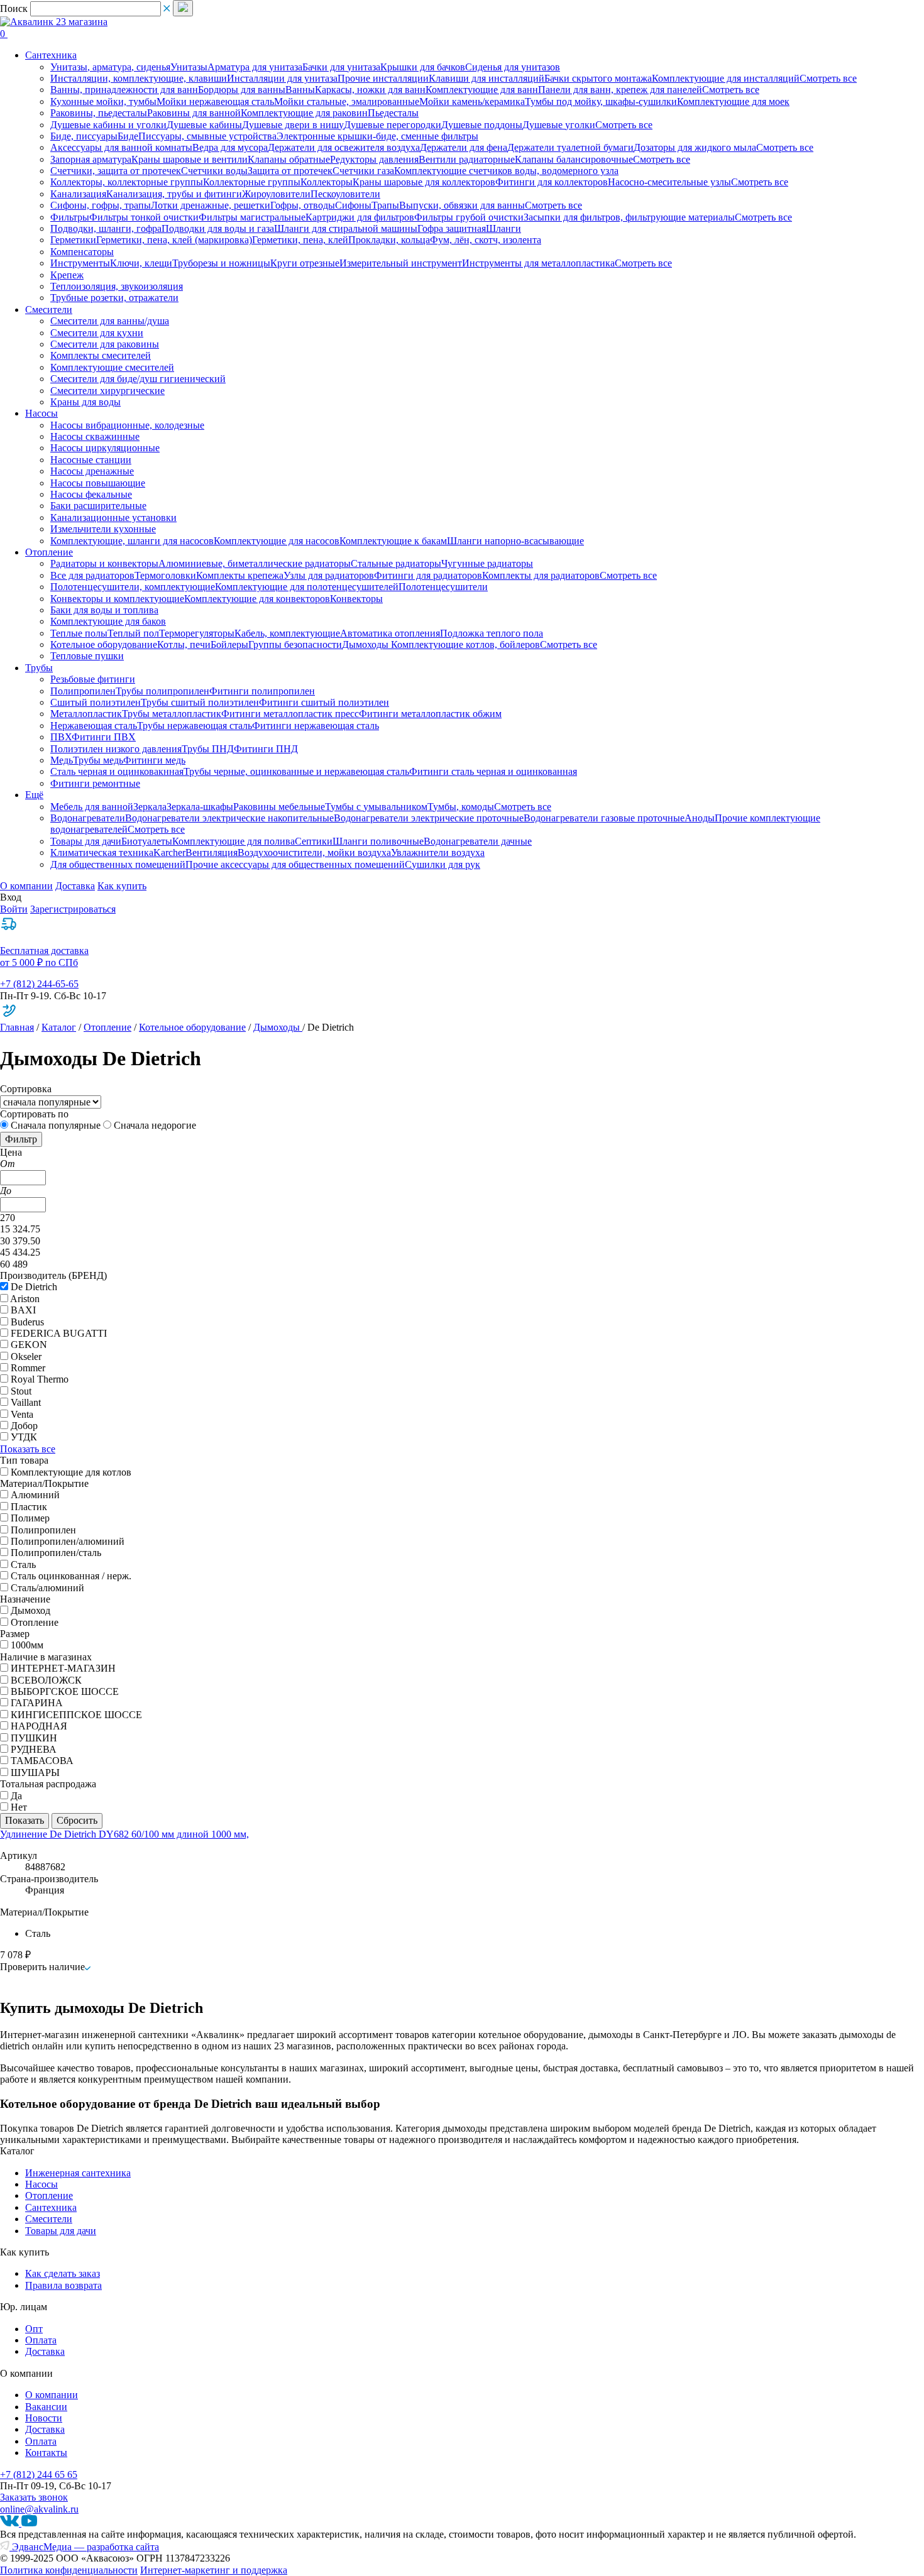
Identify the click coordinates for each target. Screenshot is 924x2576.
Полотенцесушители (443, 587)
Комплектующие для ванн (482, 90)
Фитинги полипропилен (262, 691)
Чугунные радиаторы (487, 563)
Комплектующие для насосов (277, 541)
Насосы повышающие (98, 483)
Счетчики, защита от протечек (116, 171)
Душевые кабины (204, 125)
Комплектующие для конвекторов (257, 599)
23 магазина (82, 22)
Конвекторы (356, 599)
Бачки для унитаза (341, 67)
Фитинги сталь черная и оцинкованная (493, 771)
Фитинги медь (154, 760)
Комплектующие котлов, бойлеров (465, 644)
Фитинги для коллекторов (552, 182)
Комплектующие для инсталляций (726, 78)
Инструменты (80, 263)
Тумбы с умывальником (376, 807)
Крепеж (67, 275)
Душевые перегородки (393, 125)
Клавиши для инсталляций (487, 78)
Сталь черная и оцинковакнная (117, 771)
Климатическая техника (102, 852)
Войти (14, 909)
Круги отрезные (305, 263)
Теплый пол (133, 633)
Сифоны (353, 205)
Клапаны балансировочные (574, 159)
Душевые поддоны (482, 125)
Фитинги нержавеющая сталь (316, 726)
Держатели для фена (464, 147)
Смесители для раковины (105, 344)
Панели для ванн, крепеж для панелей (620, 90)
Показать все (28, 1449)
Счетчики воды (214, 171)
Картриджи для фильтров (360, 217)
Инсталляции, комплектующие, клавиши (139, 78)
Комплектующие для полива (234, 841)
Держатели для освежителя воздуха (344, 147)
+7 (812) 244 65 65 (39, 2475)
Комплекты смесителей (101, 355)
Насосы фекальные (91, 494)
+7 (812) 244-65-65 (39, 984)
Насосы (41, 2184)
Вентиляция (212, 852)
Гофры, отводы (303, 205)
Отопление (107, 1027)
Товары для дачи (86, 841)
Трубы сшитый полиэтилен (200, 702)
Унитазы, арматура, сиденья (110, 67)
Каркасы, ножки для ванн (370, 90)
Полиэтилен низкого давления (116, 749)
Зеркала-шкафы (200, 807)
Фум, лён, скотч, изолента (486, 240)
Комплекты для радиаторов (541, 575)
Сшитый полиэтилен (96, 702)
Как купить (122, 886)
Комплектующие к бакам (393, 541)
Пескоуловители (345, 194)
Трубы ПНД (208, 749)
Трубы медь (98, 760)
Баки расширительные (98, 506)
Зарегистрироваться (73, 909)
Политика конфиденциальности (69, 2570)
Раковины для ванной (194, 113)
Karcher (169, 852)
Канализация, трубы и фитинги (174, 194)
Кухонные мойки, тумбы (103, 101)
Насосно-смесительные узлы (669, 182)
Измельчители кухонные (103, 529)
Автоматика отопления (390, 633)
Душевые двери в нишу (293, 125)
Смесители (49, 2219)
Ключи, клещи (141, 263)
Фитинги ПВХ (104, 737)
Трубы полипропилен (162, 691)
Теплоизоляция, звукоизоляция (117, 286)
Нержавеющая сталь (94, 726)
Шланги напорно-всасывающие (515, 541)
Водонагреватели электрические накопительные (229, 818)
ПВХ (61, 737)
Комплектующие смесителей (112, 367)
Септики (314, 841)
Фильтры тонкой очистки (144, 217)
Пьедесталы (393, 113)
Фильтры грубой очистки (469, 217)
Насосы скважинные (95, 436)
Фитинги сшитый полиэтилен (324, 702)
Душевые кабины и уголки (108, 125)
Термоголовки (165, 575)
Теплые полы (79, 633)
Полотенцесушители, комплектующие (133, 587)
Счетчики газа (363, 171)
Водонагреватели (88, 818)
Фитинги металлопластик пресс (290, 714)
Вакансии (46, 2407)
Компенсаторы (82, 252)
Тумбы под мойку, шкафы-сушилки (601, 101)
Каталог (59, 1027)
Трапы (385, 205)
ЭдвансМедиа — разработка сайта (84, 2547)
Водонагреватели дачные (478, 841)
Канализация (78, 194)
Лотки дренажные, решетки (211, 205)
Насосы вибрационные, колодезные (127, 425)
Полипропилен (83, 691)
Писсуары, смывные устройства (207, 136)
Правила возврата (63, 2285)
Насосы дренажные (92, 471)
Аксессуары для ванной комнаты (121, 147)
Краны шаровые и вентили (190, 159)
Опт (34, 2329)
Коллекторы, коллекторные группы (127, 182)
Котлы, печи (184, 644)
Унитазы (189, 67)
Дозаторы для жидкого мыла (695, 147)
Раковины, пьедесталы (99, 113)
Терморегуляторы (197, 633)
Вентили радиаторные (467, 159)
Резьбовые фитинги (93, 679)
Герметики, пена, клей (300, 240)
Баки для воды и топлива (104, 610)
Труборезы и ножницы (221, 263)
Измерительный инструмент (401, 263)
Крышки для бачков (423, 67)
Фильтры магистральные (252, 217)
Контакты (46, 2453)
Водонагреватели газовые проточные (604, 818)
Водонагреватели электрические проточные (429, 818)
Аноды (700, 818)
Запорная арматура (91, 159)
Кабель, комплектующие (287, 633)
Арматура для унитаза (255, 67)
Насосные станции (91, 460)
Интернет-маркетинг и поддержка (214, 2570)
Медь (62, 760)
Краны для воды (85, 402)
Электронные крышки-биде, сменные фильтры (377, 136)
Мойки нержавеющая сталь (215, 101)
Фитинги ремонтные (95, 783)
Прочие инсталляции (383, 78)
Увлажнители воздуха (438, 852)
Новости (44, 2418)
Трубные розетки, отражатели (114, 298)
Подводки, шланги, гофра (106, 228)
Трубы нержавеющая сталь (195, 726)
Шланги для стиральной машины (346, 228)
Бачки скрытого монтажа (598, 78)
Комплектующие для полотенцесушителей (307, 587)
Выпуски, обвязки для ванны (462, 205)
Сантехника (51, 2207)
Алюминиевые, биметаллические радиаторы (255, 563)
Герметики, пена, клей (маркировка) (174, 240)
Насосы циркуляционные (105, 448)
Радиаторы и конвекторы (104, 563)
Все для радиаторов (92, 575)
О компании (26, 886)
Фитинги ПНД (266, 749)
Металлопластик (86, 714)
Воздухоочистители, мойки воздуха (314, 852)
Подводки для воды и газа (218, 228)
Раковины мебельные (279, 807)
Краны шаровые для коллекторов (424, 182)
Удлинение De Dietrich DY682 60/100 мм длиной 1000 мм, (124, 1834)
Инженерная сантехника (78, 2173)
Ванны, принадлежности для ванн (124, 90)
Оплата (41, 2340)
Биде (128, 136)
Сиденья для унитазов (513, 67)
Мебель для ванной (92, 807)
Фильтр (21, 1139)
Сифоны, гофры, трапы (101, 205)
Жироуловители (276, 194)
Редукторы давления (374, 159)
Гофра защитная (452, 228)
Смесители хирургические (107, 391)
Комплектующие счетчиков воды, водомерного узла (506, 171)
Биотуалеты (147, 841)
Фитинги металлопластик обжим (430, 714)
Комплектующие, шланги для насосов (132, 541)
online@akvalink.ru (39, 2509)
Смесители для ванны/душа (110, 321)
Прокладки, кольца (389, 240)
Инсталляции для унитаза (282, 78)
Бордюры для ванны (242, 90)
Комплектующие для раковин (304, 113)
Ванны (300, 90)
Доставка (75, 886)
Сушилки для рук (443, 864)
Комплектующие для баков (108, 621)
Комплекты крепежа (240, 575)
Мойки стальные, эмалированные (347, 101)
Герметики (73, 240)
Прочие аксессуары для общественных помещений (295, 864)
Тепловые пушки (87, 656)
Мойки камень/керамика (472, 101)
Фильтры (70, 217)
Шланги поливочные (378, 841)
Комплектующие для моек (733, 101)
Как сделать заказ (63, 2273)
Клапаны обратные (289, 159)
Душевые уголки (559, 125)
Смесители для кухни (97, 333)
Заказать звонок (34, 2497)
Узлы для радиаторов (329, 575)
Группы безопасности (295, 644)
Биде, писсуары (84, 136)
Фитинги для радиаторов (428, 575)
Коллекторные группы (252, 182)
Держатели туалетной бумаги (570, 147)
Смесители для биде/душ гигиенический (138, 379)
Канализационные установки (113, 518)
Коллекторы (327, 182)
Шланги (503, 228)
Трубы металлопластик (172, 714)
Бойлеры (229, 644)
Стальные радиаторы (396, 563)
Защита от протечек (290, 171)
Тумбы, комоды (461, 807)
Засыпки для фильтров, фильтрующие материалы (629, 217)
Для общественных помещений (118, 864)
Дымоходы (366, 644)
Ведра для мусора (230, 147)
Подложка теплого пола (492, 633)
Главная (17, 1027)
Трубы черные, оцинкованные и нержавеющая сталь (296, 771)
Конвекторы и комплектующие (117, 599)
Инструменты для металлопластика (538, 263)
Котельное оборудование (104, 644)
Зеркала (150, 807)
